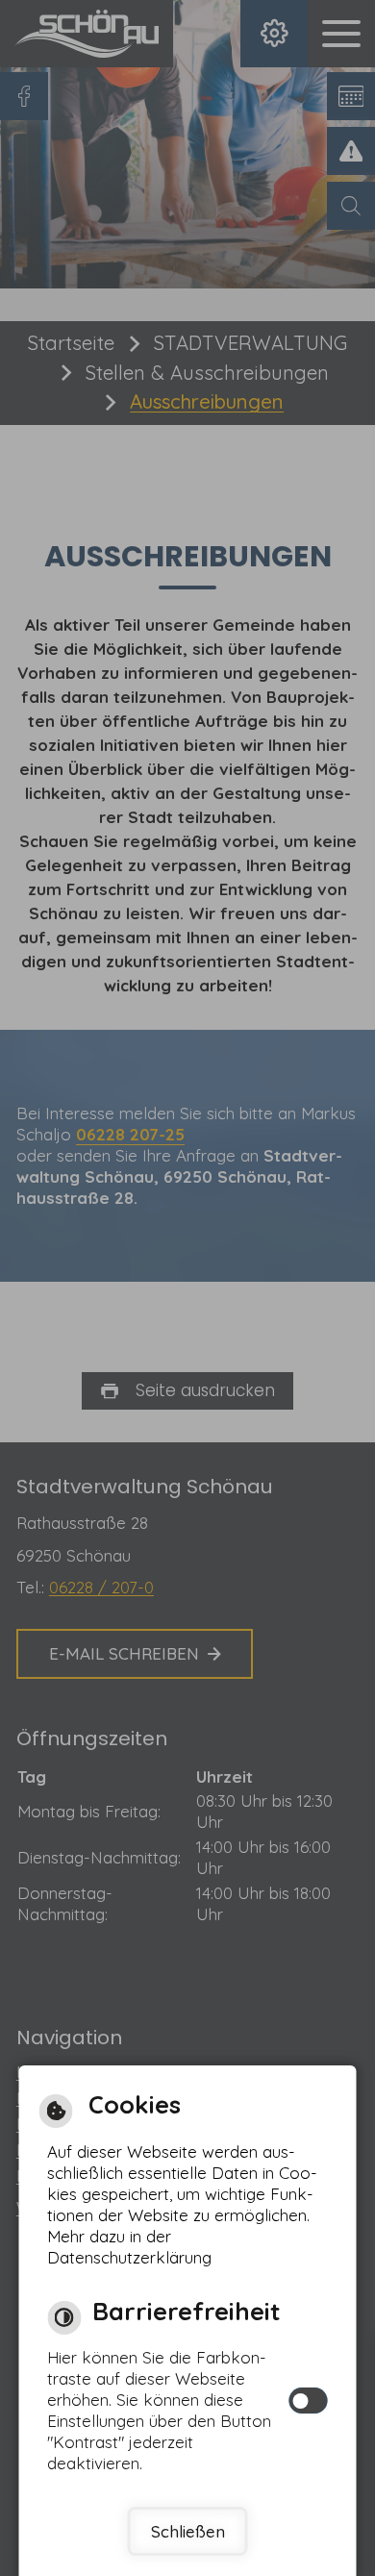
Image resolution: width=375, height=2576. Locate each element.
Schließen (188, 2531)
